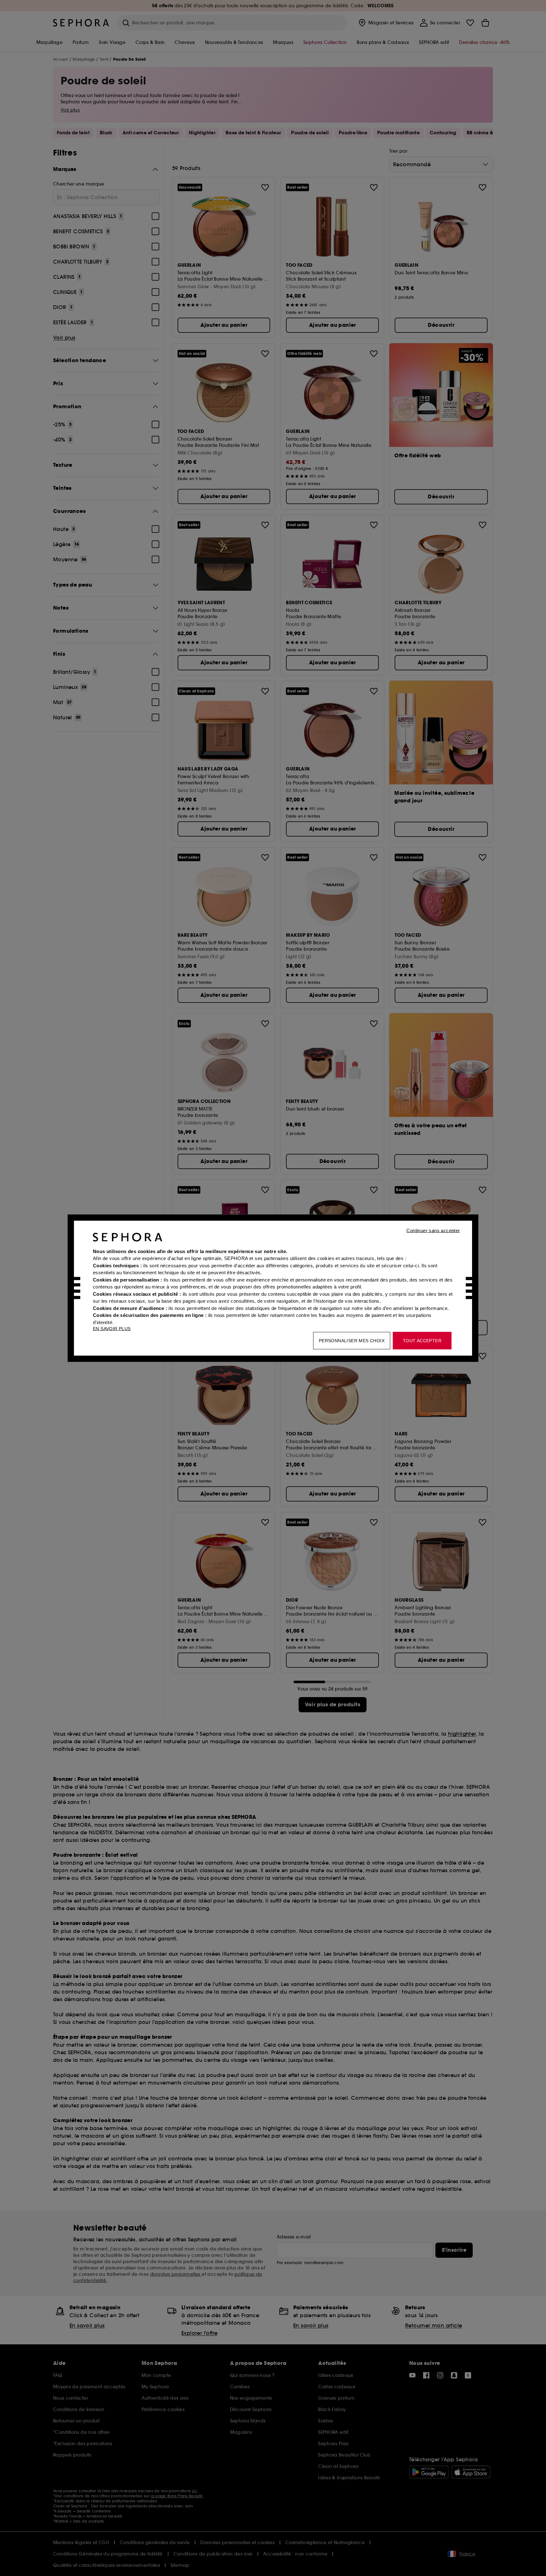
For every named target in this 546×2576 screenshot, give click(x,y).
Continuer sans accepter (433, 1230)
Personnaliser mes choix (352, 1340)
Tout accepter (422, 1340)
